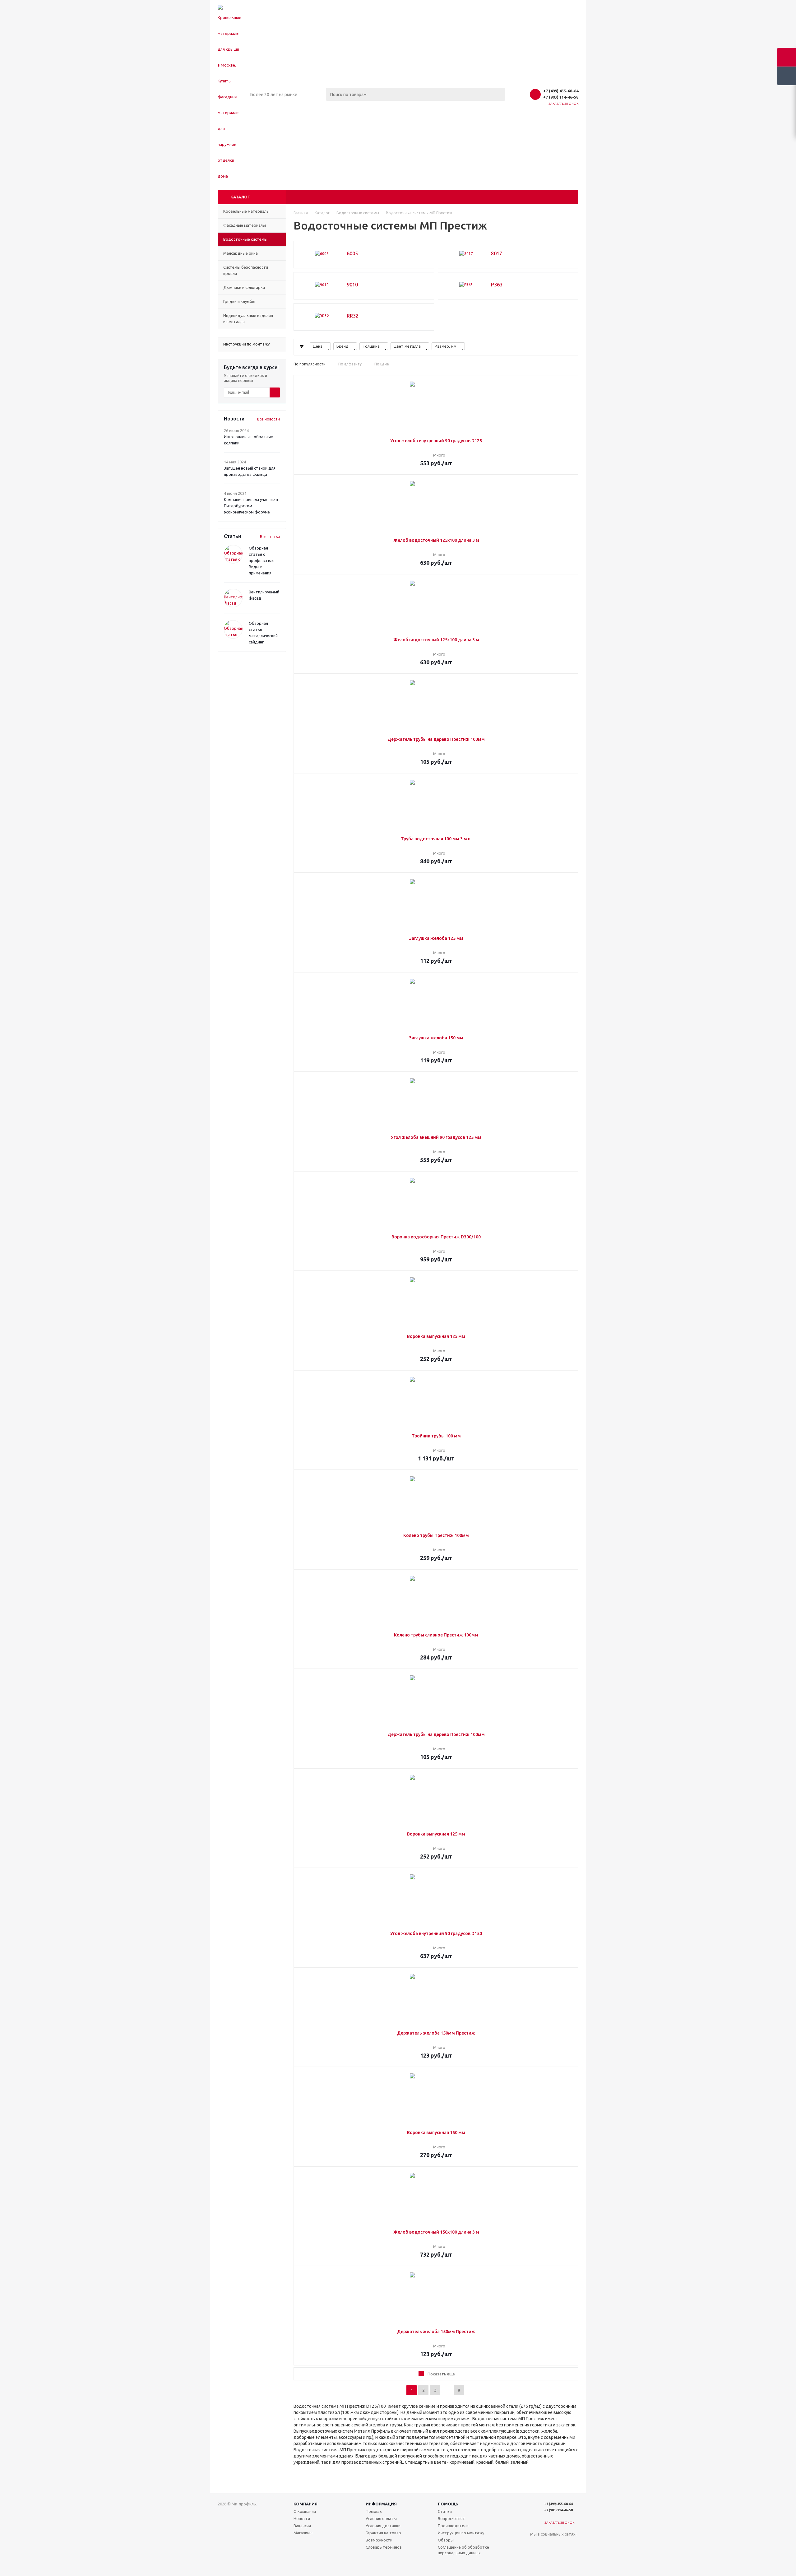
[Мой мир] (560, 2544)
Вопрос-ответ (451, 2518)
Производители (453, 2526)
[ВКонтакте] (535, 2544)
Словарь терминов (384, 2547)
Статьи (445, 2511)
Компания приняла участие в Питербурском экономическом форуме (251, 506)
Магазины (303, 2533)
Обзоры (446, 2540)
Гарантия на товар (383, 2533)
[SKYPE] (573, 2557)
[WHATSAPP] (560, 2557)
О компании (305, 2511)
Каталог (240, 197)
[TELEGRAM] (535, 2557)
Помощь (448, 2504)
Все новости (268, 419)
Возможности (379, 2540)
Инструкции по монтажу (461, 2533)
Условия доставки (383, 2526)
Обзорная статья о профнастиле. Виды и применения (262, 560)
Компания (305, 2504)
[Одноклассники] (548, 2544)
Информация (381, 2504)
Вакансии (302, 2526)
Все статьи (270, 537)
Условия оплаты (381, 2518)
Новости (302, 2518)
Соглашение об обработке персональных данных (463, 2550)
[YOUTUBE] (573, 2544)
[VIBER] (548, 2557)
